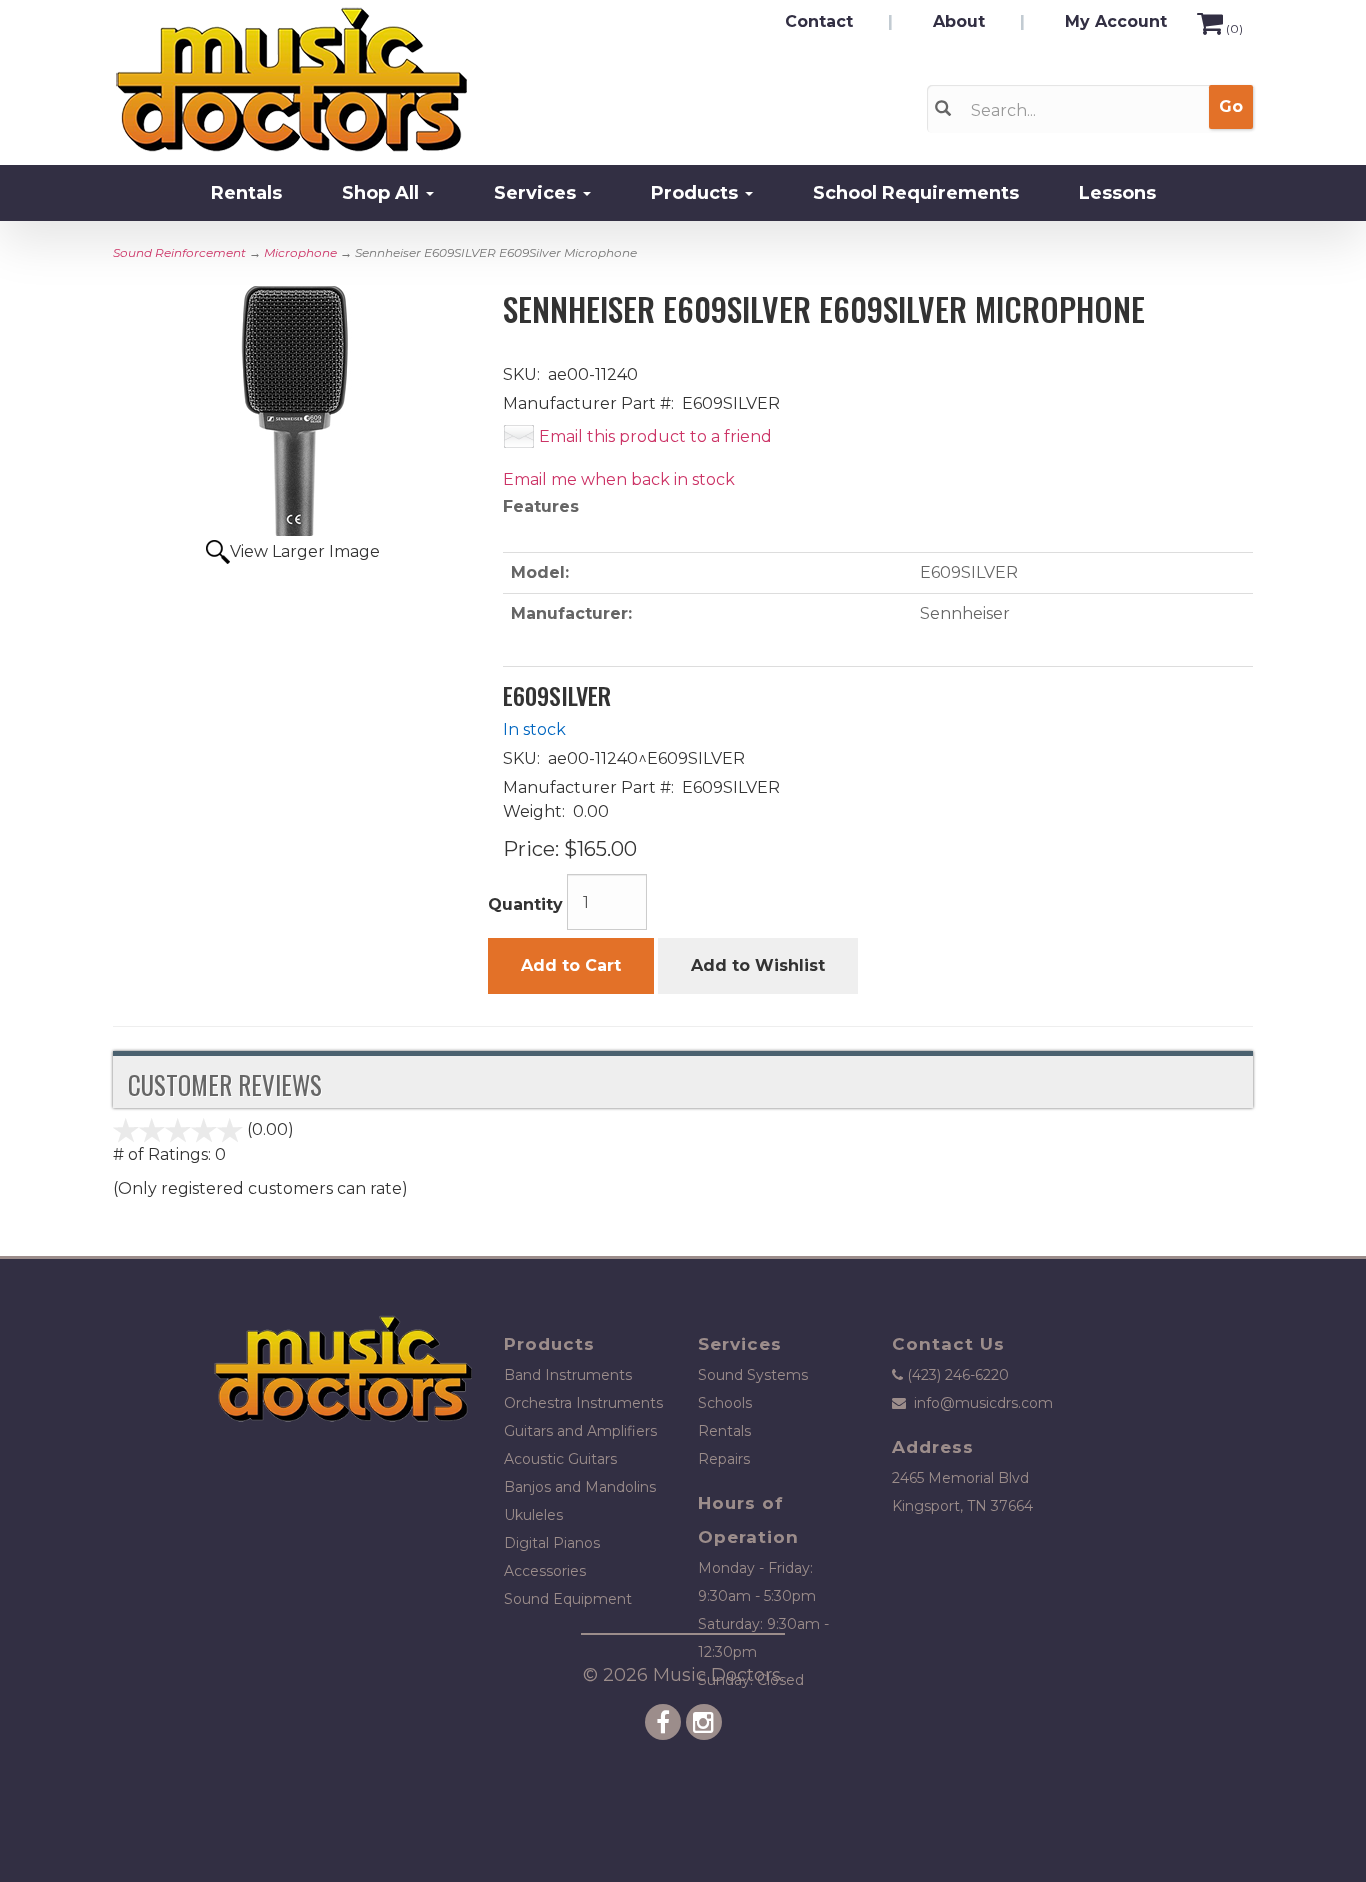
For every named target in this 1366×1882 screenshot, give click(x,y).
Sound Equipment (568, 1599)
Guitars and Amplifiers (580, 1431)
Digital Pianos (552, 1543)
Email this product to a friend (655, 436)
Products (697, 193)
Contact (819, 21)
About (959, 21)
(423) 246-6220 (958, 1375)
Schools (725, 1403)
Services (537, 193)
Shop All (383, 193)
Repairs (724, 1459)
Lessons (1117, 193)
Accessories (545, 1571)
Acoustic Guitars (560, 1459)
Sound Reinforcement (179, 252)
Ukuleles (533, 1515)
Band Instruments (568, 1375)
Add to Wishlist (758, 965)
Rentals (246, 193)
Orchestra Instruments (583, 1403)
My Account (1116, 21)
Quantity (525, 904)
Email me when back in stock (619, 479)
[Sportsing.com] (342, 80)
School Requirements (916, 193)
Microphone (300, 252)
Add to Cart (571, 965)
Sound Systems (753, 1375)
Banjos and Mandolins (580, 1487)
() (1234, 28)
